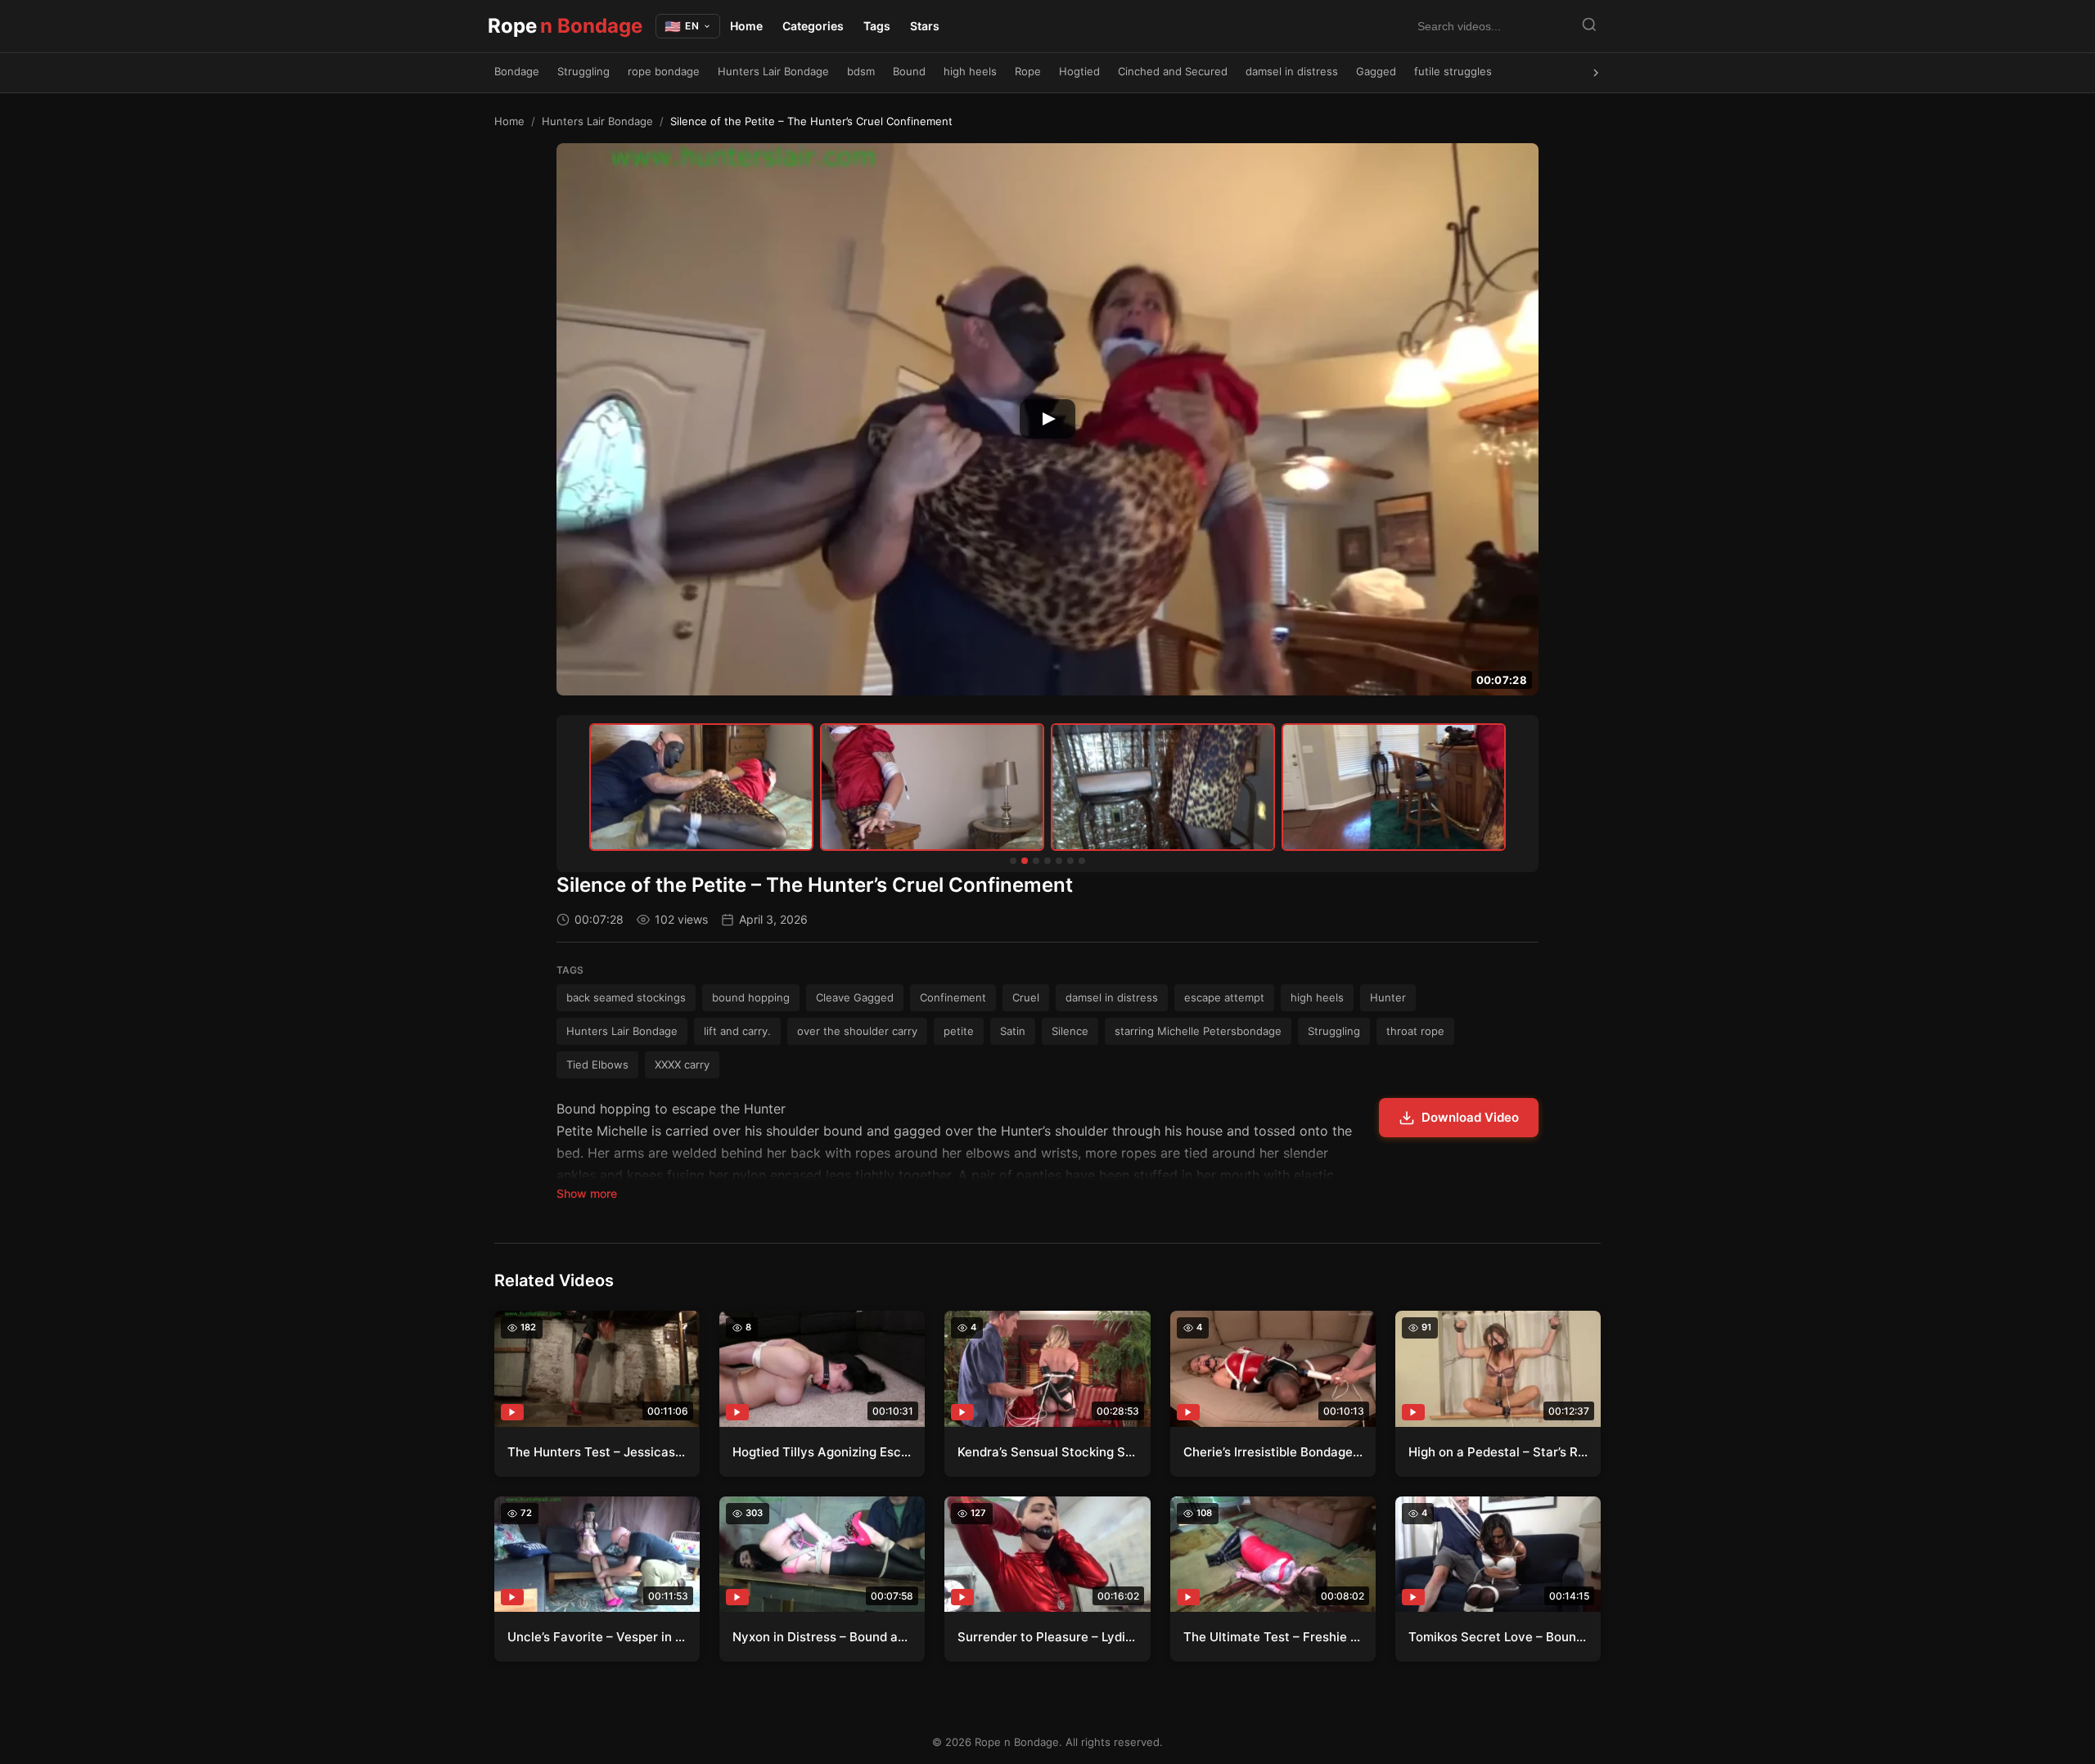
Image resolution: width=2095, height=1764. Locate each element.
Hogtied (1079, 71)
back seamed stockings (626, 997)
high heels (970, 71)
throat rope (1415, 1031)
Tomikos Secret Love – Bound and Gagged (1498, 1637)
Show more (587, 1193)
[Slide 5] (1059, 861)
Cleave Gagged (855, 997)
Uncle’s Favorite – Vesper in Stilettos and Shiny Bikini (597, 1637)
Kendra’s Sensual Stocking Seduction (1047, 1452)
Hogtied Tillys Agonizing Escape (822, 1452)
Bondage (517, 71)
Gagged (1376, 71)
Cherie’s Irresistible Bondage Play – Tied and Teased (1273, 1452)
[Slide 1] (1013, 861)
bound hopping (751, 997)
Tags (877, 26)
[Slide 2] (1025, 861)
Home (746, 26)
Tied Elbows (597, 1064)
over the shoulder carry (857, 1031)
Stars (925, 26)
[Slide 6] (1070, 861)
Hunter (1388, 997)
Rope (565, 26)
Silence (1070, 1031)
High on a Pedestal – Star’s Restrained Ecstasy (1498, 1452)
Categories (813, 26)
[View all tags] (1596, 73)
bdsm (861, 71)
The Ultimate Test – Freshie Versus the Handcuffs (1273, 1637)
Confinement (953, 997)
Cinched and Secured (1173, 71)
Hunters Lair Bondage (773, 71)
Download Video (1470, 1117)
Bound (909, 71)
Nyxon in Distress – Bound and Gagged (822, 1637)
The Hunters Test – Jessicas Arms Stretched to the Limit (597, 1452)
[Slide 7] (1082, 861)
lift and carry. (737, 1031)
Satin (1013, 1031)
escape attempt (1224, 997)
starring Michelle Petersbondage (1198, 1031)
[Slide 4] (1047, 861)
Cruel (1026, 997)
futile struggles (1453, 71)
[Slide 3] (1036, 861)
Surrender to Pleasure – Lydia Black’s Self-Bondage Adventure (1047, 1637)
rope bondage (664, 71)
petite (959, 1031)
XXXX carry (682, 1064)
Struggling (583, 71)
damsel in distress (1292, 71)
